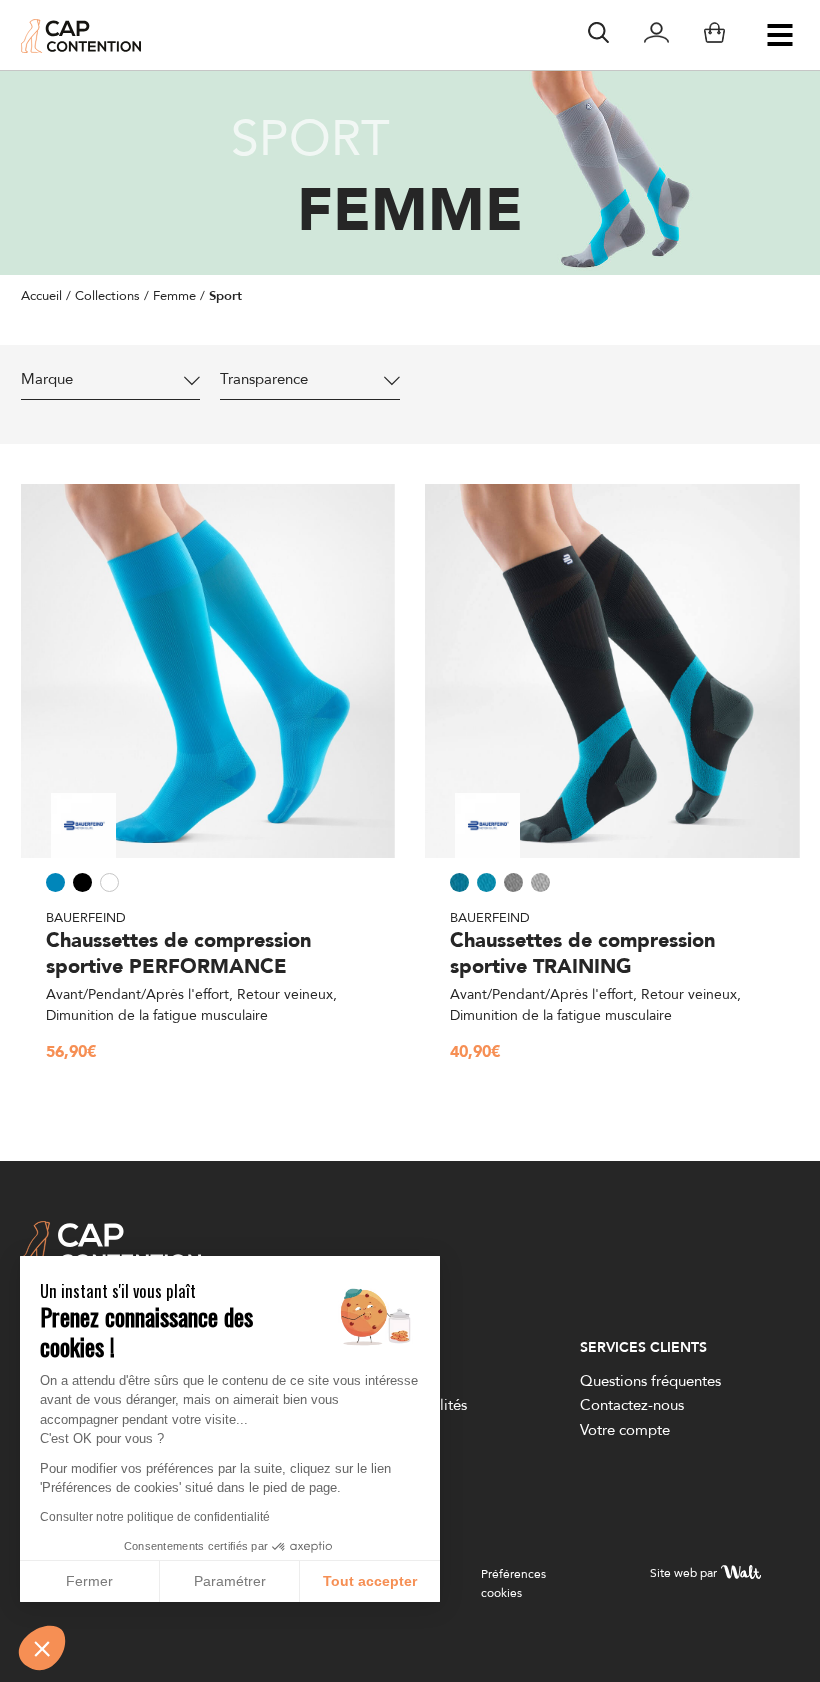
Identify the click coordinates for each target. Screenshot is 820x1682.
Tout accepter (370, 1581)
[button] (42, 1648)
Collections (107, 295)
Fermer (89, 1581)
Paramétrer (230, 1581)
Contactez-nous (632, 1404)
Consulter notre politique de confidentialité (155, 1517)
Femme (174, 295)
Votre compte (625, 1429)
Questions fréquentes (650, 1380)
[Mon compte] (656, 35)
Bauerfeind (86, 917)
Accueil (41, 295)
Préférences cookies (513, 1583)
